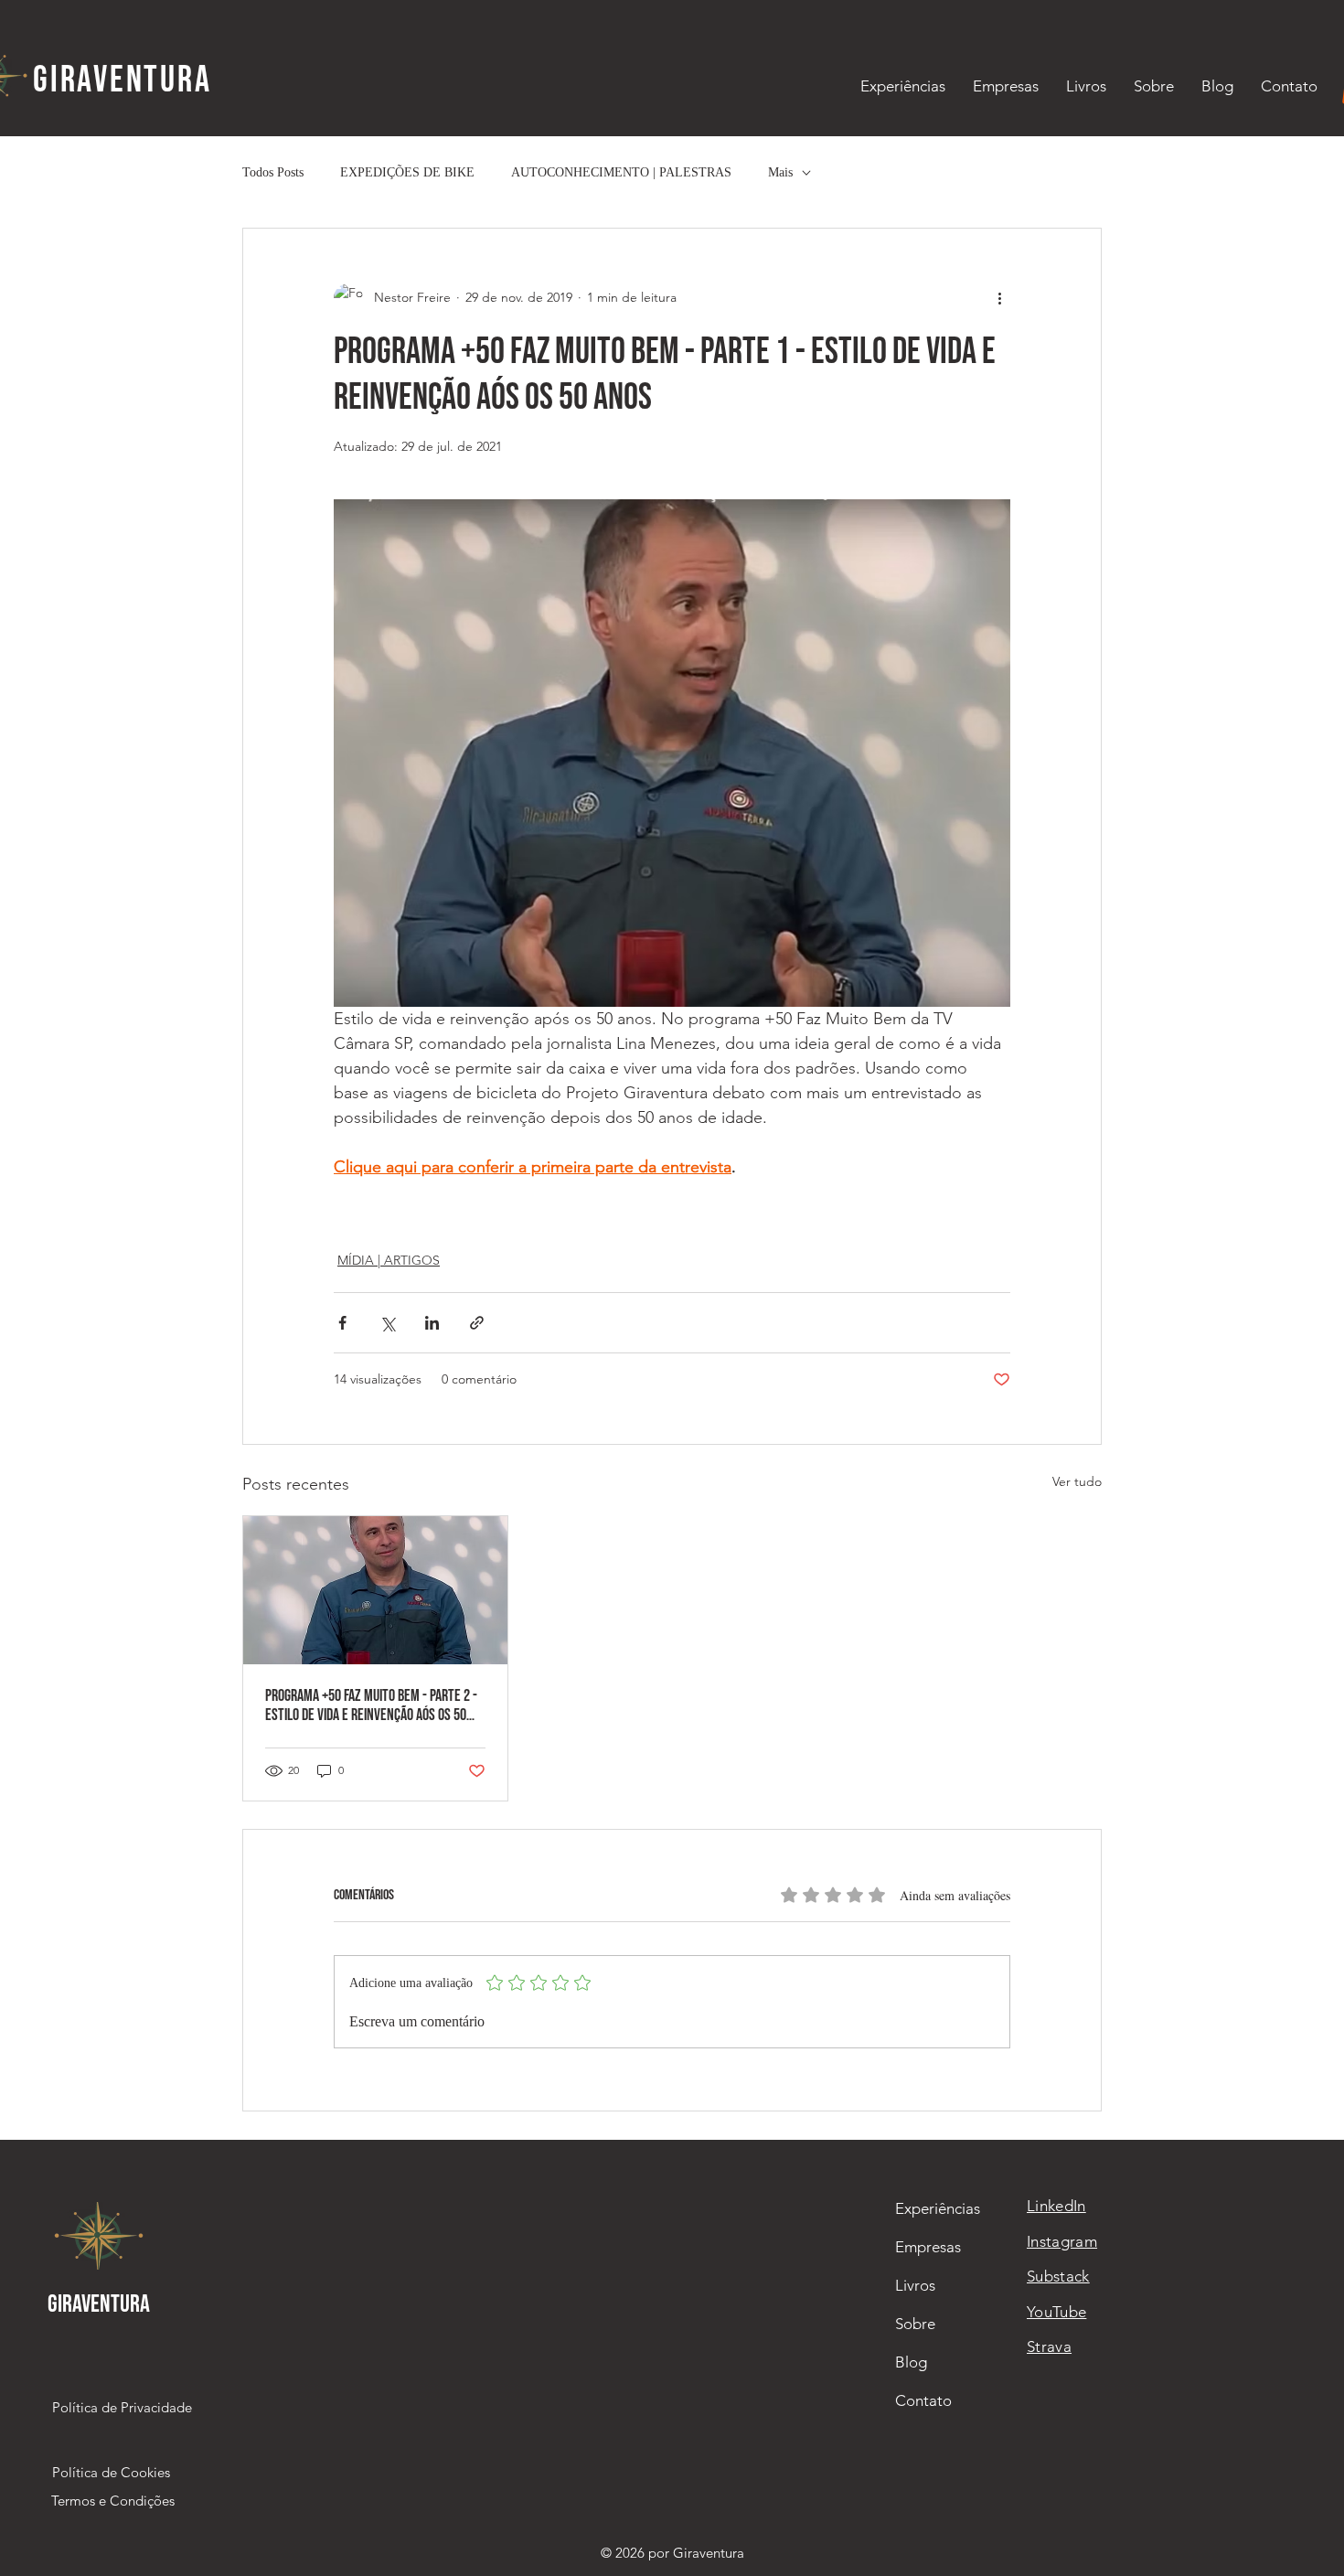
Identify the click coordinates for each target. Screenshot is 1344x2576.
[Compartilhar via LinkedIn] (432, 1323)
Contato (923, 2400)
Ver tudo (1077, 1481)
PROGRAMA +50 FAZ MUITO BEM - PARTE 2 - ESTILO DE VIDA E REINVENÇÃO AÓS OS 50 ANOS (371, 1705)
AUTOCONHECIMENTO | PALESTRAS (621, 172)
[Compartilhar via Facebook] (342, 1323)
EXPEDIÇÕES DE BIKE (407, 172)
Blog (911, 2362)
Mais (780, 172)
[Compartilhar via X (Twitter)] (387, 1323)
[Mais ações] (999, 298)
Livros (915, 2285)
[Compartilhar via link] (477, 1323)
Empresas (928, 2247)
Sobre (915, 2324)
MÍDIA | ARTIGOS (389, 1260)
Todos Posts (273, 172)
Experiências (938, 2208)
